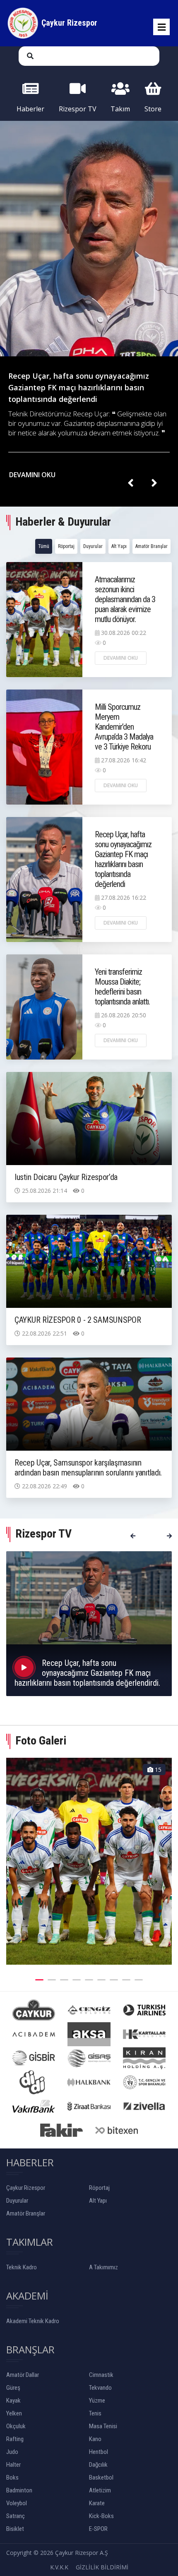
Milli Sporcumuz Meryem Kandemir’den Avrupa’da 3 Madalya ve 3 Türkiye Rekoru (124, 727)
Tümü (44, 546)
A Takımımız (103, 2267)
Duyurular (93, 546)
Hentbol (99, 2452)
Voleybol (17, 2503)
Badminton (19, 2490)
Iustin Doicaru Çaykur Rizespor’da (66, 1177)
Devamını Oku (121, 658)
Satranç (16, 2516)
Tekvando (100, 2388)
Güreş (13, 2388)
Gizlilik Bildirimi (102, 2567)
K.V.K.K (59, 2567)
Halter (13, 2465)
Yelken (14, 2413)
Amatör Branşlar (152, 546)
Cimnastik (101, 2375)
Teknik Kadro (22, 2267)
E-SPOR (98, 2529)
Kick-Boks (101, 2516)
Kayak (13, 2401)
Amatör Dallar (23, 2375)
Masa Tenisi (103, 2426)
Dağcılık (98, 2465)
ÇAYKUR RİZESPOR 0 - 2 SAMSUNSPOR (78, 1320)
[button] (39, 1979)
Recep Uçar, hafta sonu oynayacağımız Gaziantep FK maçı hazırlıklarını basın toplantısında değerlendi (123, 859)
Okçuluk (16, 2426)
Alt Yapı (119, 546)
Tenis (95, 2413)
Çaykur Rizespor (26, 2188)
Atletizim (100, 2490)
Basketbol (101, 2477)
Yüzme (97, 2401)
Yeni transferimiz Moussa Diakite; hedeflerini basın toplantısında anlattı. (122, 987)
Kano (95, 2439)
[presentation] (130, 483)
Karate (97, 2503)
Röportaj (66, 546)
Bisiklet (15, 2529)
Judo (12, 2452)
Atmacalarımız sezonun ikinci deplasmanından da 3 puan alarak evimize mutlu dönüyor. (125, 599)
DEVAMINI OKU (33, 475)
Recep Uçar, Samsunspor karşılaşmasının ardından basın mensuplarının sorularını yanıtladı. (88, 1468)
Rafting (15, 2439)
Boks (12, 2477)
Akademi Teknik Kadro (33, 2321)
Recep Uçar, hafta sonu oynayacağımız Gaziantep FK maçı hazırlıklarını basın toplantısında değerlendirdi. (87, 1673)
